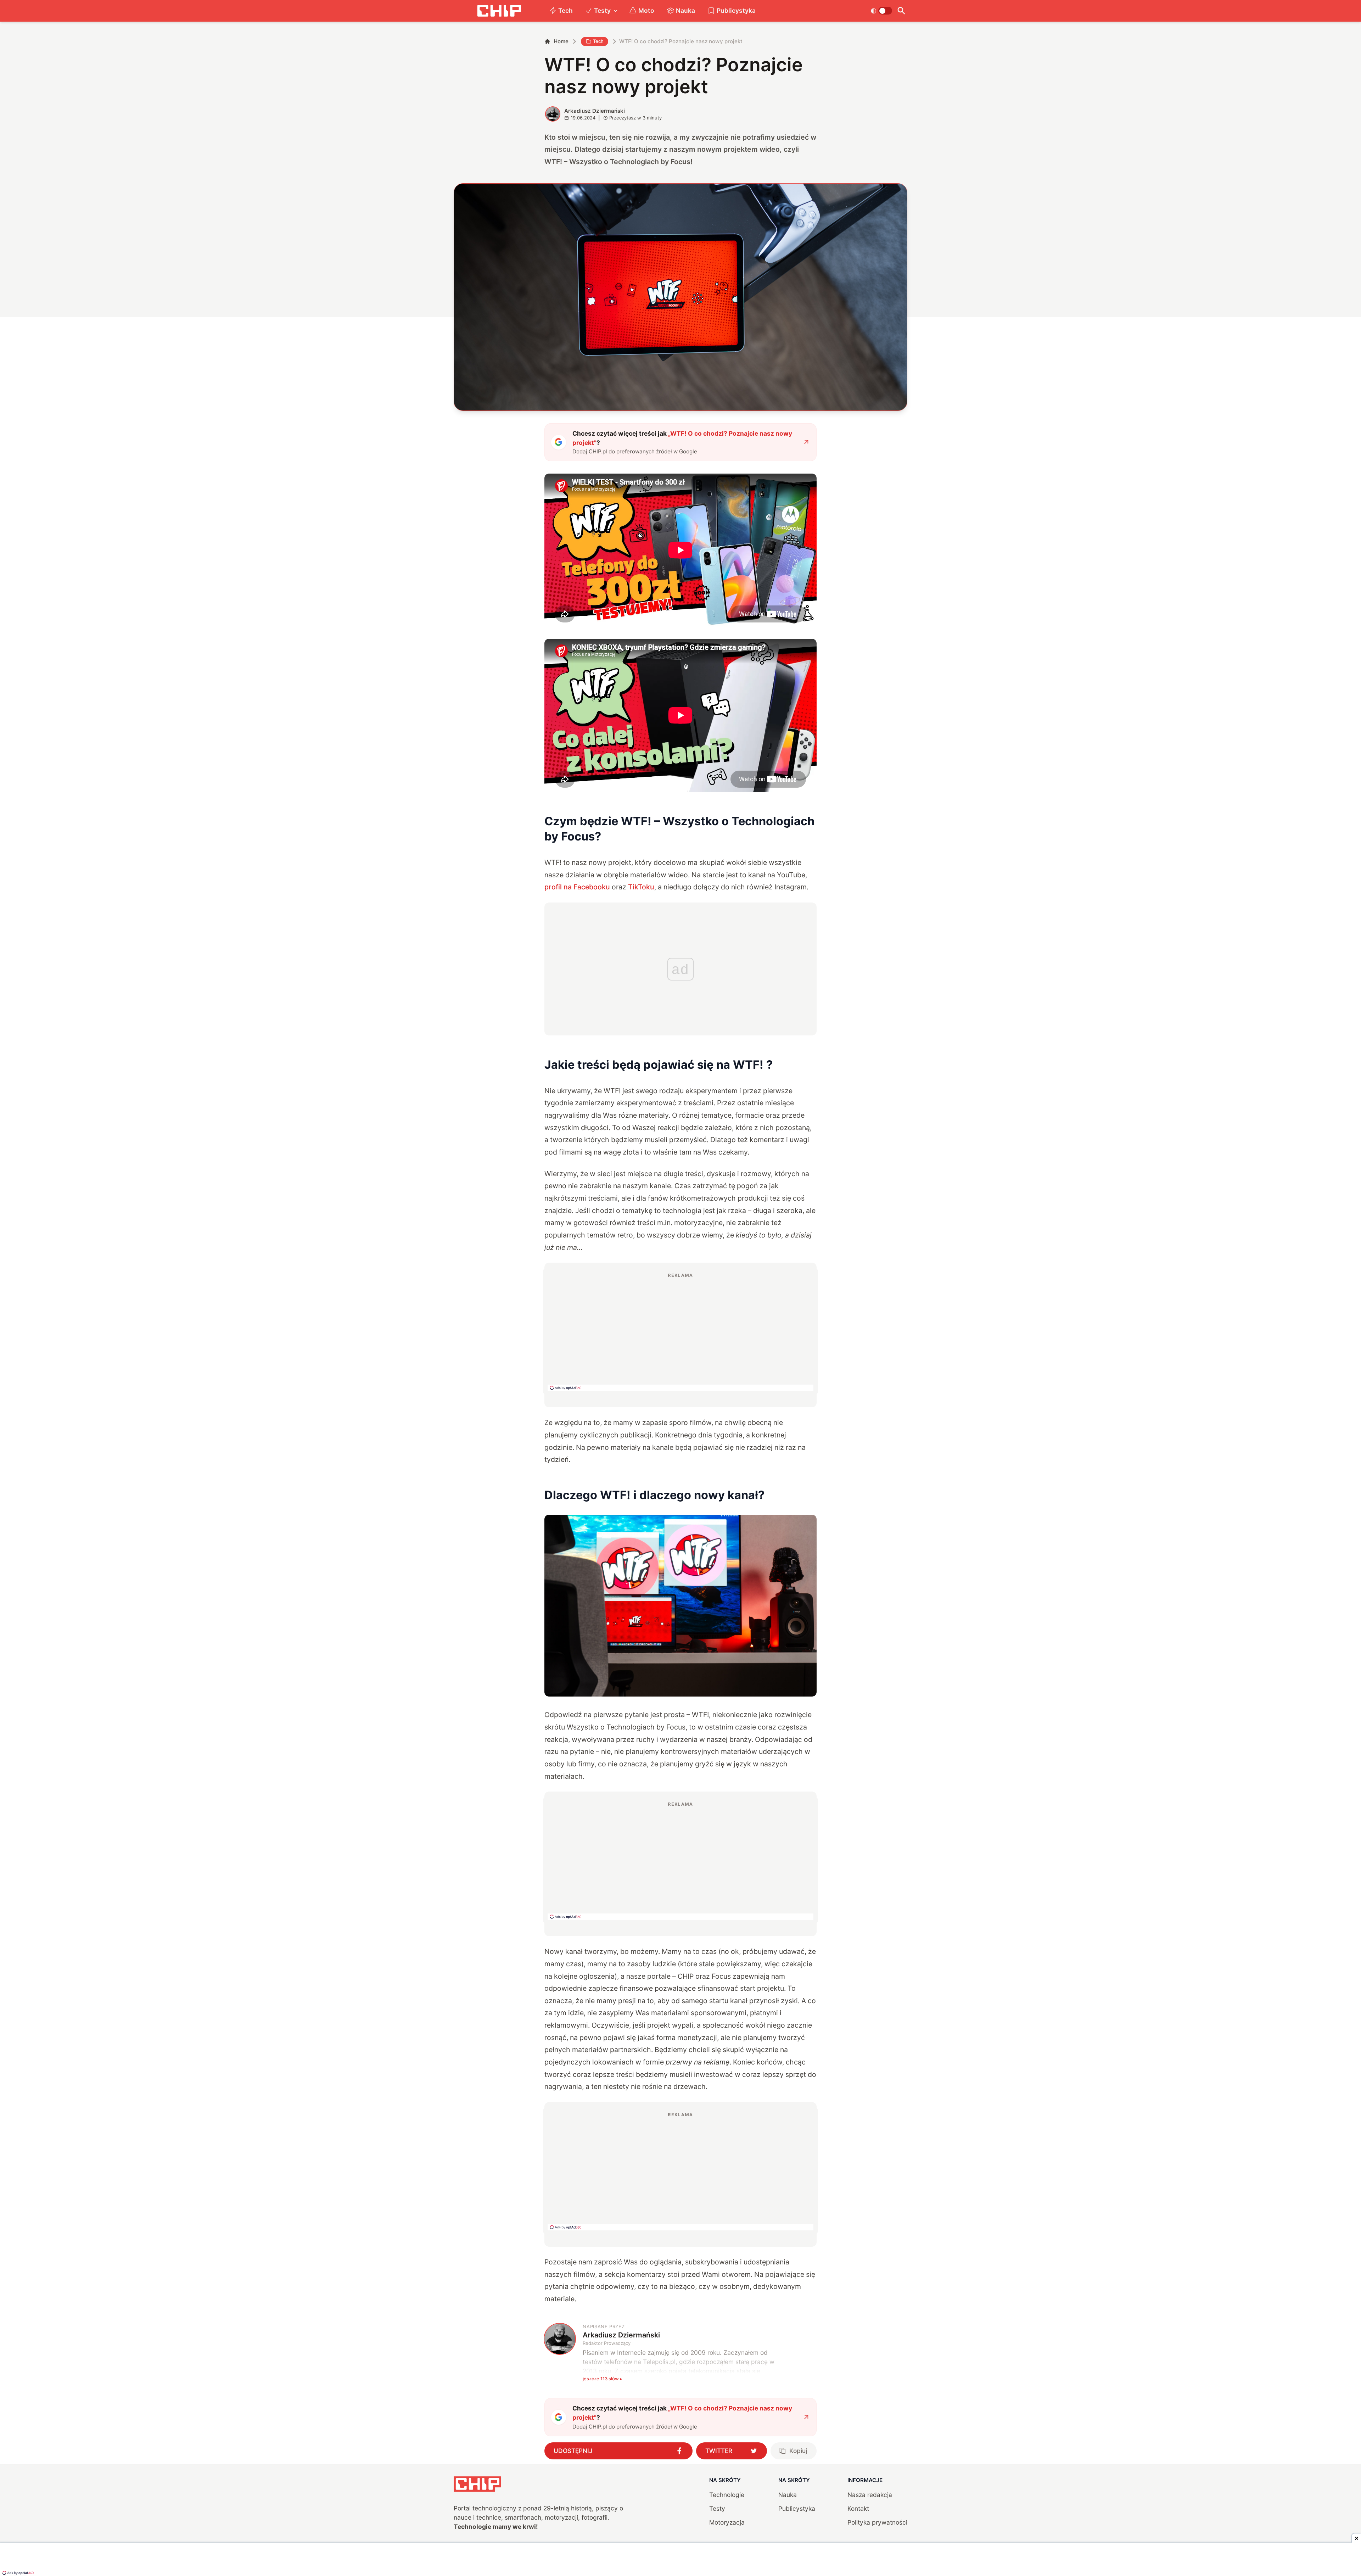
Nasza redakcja (870, 2495)
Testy (602, 10)
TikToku (641, 887)
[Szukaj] (901, 11)
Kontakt (858, 2508)
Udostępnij (573, 2451)
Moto (646, 10)
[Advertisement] (680, 1331)
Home (561, 41)
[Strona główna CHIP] (499, 11)
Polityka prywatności (877, 2522)
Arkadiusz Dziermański (595, 111)
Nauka (685, 10)
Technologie (727, 2495)
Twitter (719, 2451)
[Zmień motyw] (881, 11)
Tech (565, 10)
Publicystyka (736, 10)
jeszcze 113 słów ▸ (603, 2379)
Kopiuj (798, 2451)
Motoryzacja (727, 2522)
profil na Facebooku (577, 887)
